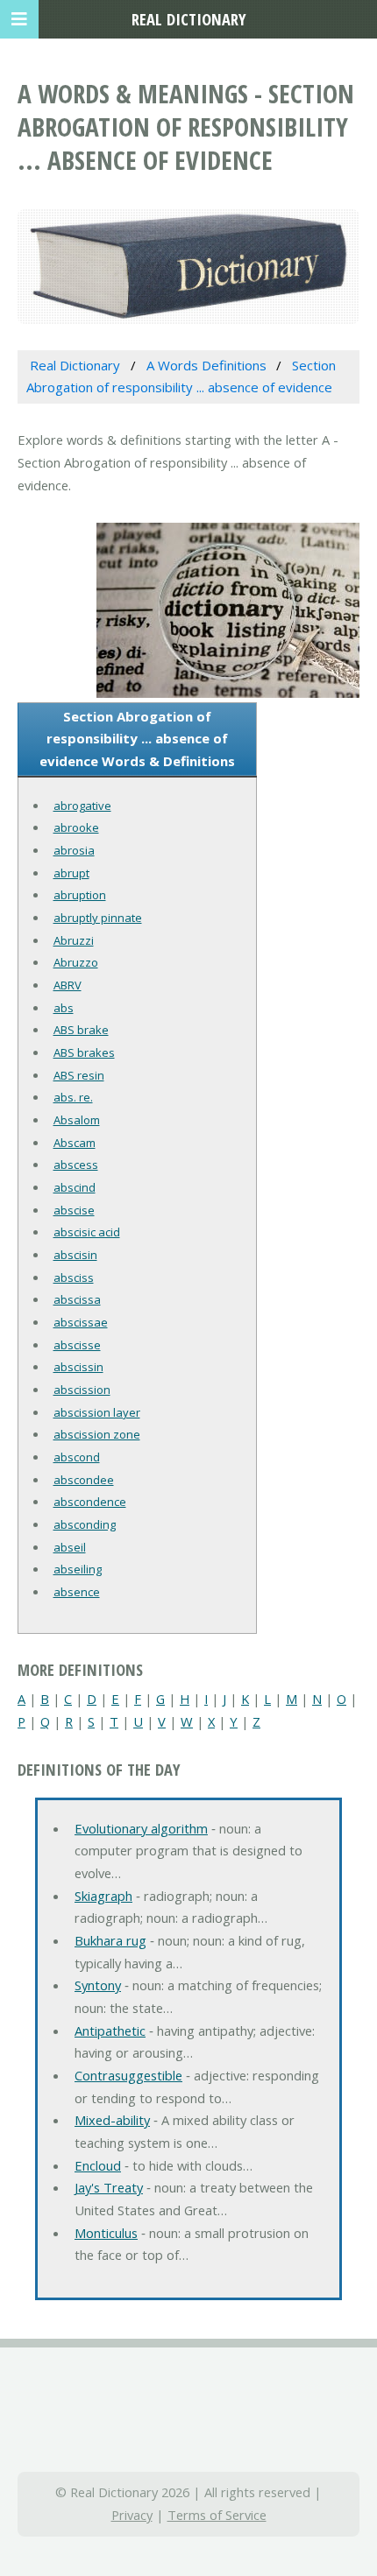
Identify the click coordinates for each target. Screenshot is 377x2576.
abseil (70, 1547)
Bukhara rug (110, 1940)
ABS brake (81, 1030)
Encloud (98, 2165)
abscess (76, 1165)
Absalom (77, 1120)
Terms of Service (217, 2515)
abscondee (84, 1480)
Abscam (75, 1143)
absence (77, 1592)
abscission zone (97, 1434)
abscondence (90, 1502)
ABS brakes (84, 1052)
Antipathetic (110, 2031)
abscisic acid (87, 1232)
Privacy (132, 2515)
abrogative (82, 806)
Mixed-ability (112, 2120)
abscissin (78, 1367)
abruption (80, 895)
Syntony (98, 1985)
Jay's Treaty (109, 2187)
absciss (74, 1277)
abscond (77, 1457)
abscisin (75, 1255)
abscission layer (97, 1412)
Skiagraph (103, 1896)
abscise (74, 1210)
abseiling (78, 1569)
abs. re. (73, 1097)
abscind (75, 1187)
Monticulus (106, 2233)
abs (64, 1008)
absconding (85, 1524)
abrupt (71, 873)
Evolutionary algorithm (141, 1828)
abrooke (76, 827)
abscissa (77, 1299)
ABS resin (79, 1075)
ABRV (68, 985)
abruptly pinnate (98, 918)
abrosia (74, 850)
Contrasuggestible (128, 2075)
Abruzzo (76, 962)
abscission (82, 1390)
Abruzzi (74, 940)
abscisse (77, 1345)
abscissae (81, 1322)
